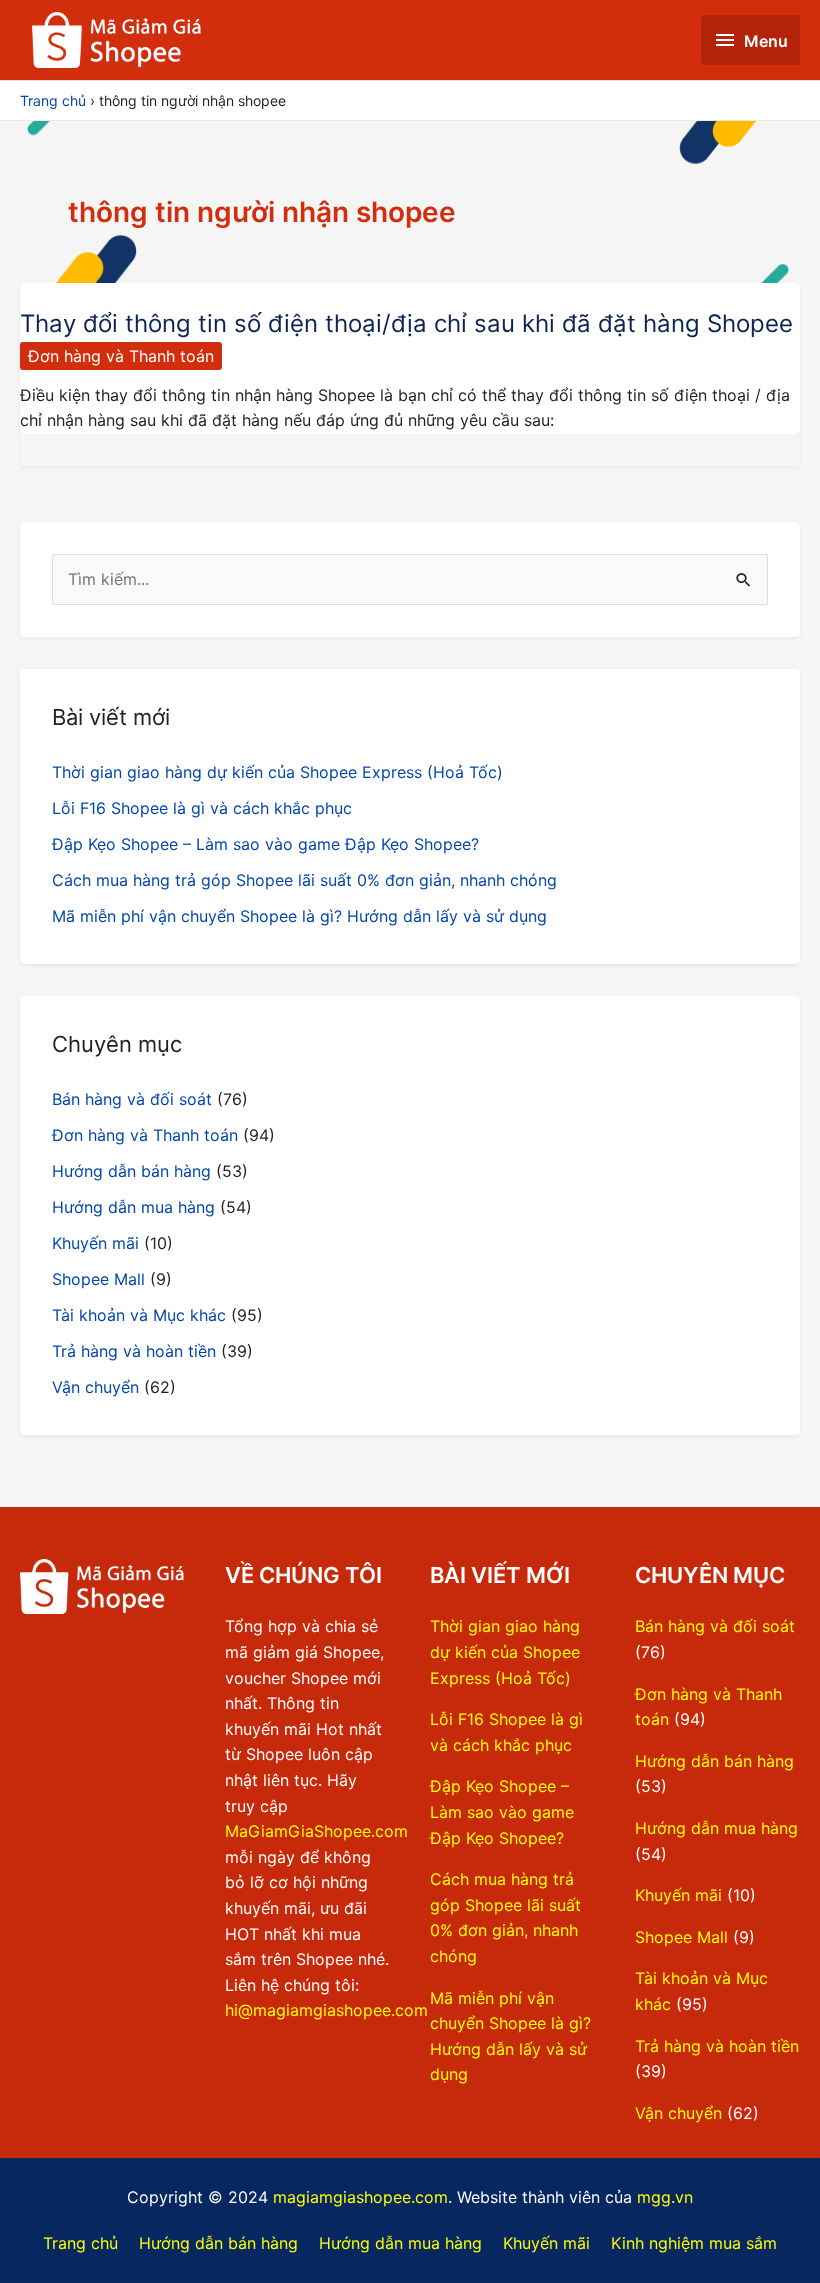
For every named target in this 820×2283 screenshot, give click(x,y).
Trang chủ (80, 2243)
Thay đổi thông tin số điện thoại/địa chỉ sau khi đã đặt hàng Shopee (406, 323)
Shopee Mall (98, 1279)
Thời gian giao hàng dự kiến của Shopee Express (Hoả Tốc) (277, 772)
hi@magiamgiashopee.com (326, 2010)
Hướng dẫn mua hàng (133, 1207)
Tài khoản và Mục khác (139, 1315)
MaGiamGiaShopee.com (316, 1831)
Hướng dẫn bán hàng (131, 1171)
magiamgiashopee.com (360, 2197)
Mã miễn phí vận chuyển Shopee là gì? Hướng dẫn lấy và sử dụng (299, 916)
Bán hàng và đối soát (132, 1099)
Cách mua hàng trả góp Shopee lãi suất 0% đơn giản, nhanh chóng (304, 880)
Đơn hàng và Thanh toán (121, 356)
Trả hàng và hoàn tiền (134, 1351)
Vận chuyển (95, 1387)
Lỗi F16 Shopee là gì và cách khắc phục (202, 808)
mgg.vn (665, 2197)
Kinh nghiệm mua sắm (694, 2243)
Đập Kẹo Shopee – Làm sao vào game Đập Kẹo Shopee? (265, 844)
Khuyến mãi (95, 1243)
